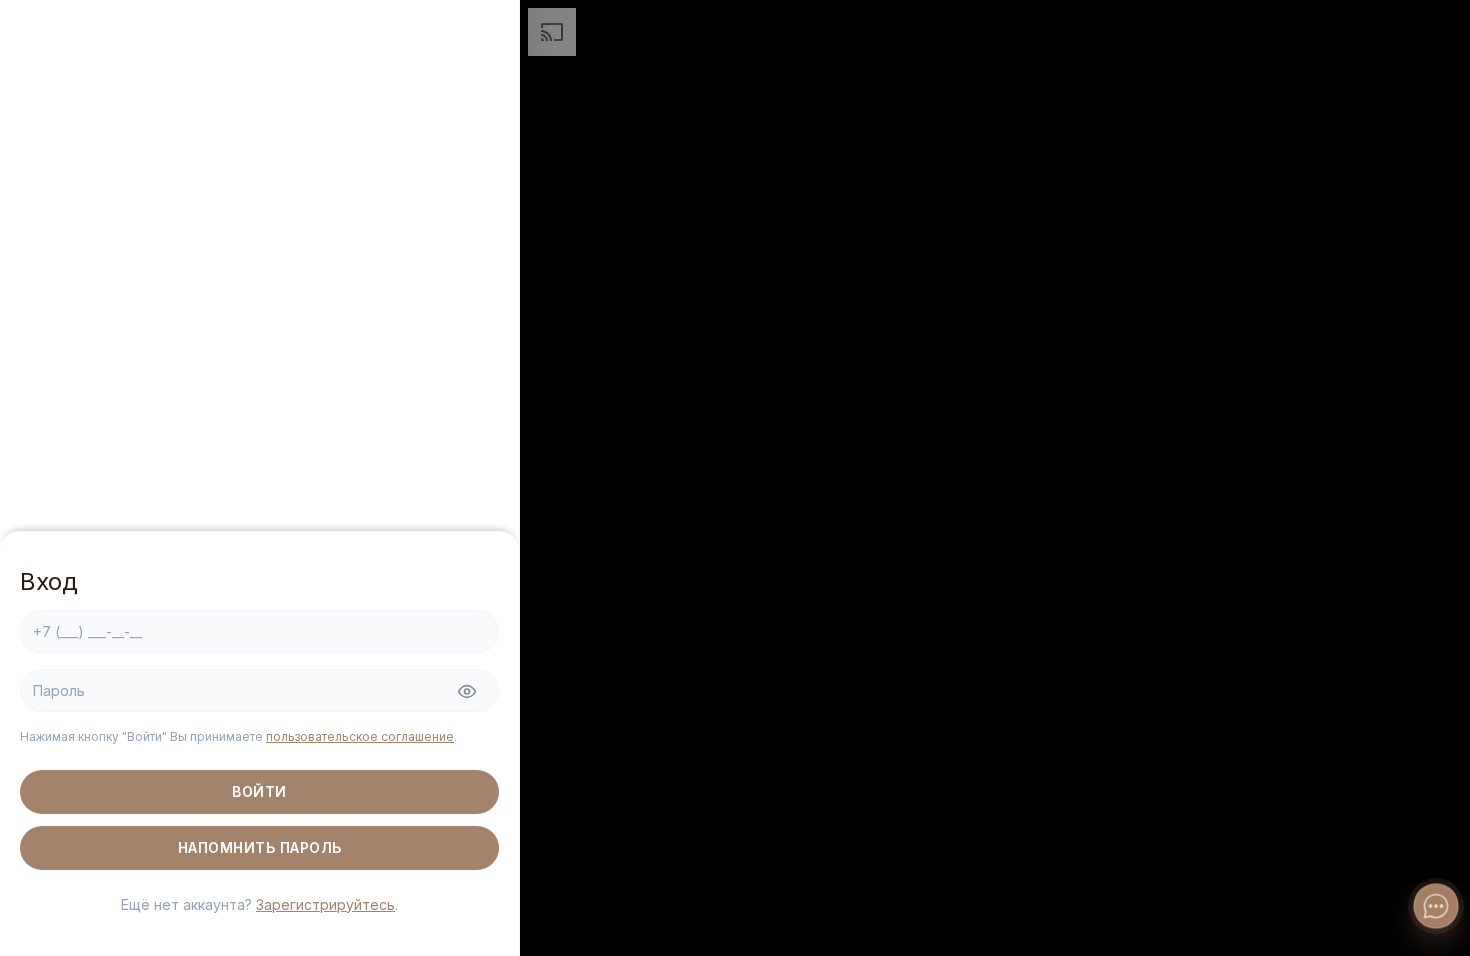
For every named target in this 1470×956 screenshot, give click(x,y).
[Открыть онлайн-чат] (1436, 906)
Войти (259, 791)
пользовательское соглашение (360, 736)
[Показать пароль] (467, 692)
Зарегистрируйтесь (325, 904)
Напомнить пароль (260, 847)
